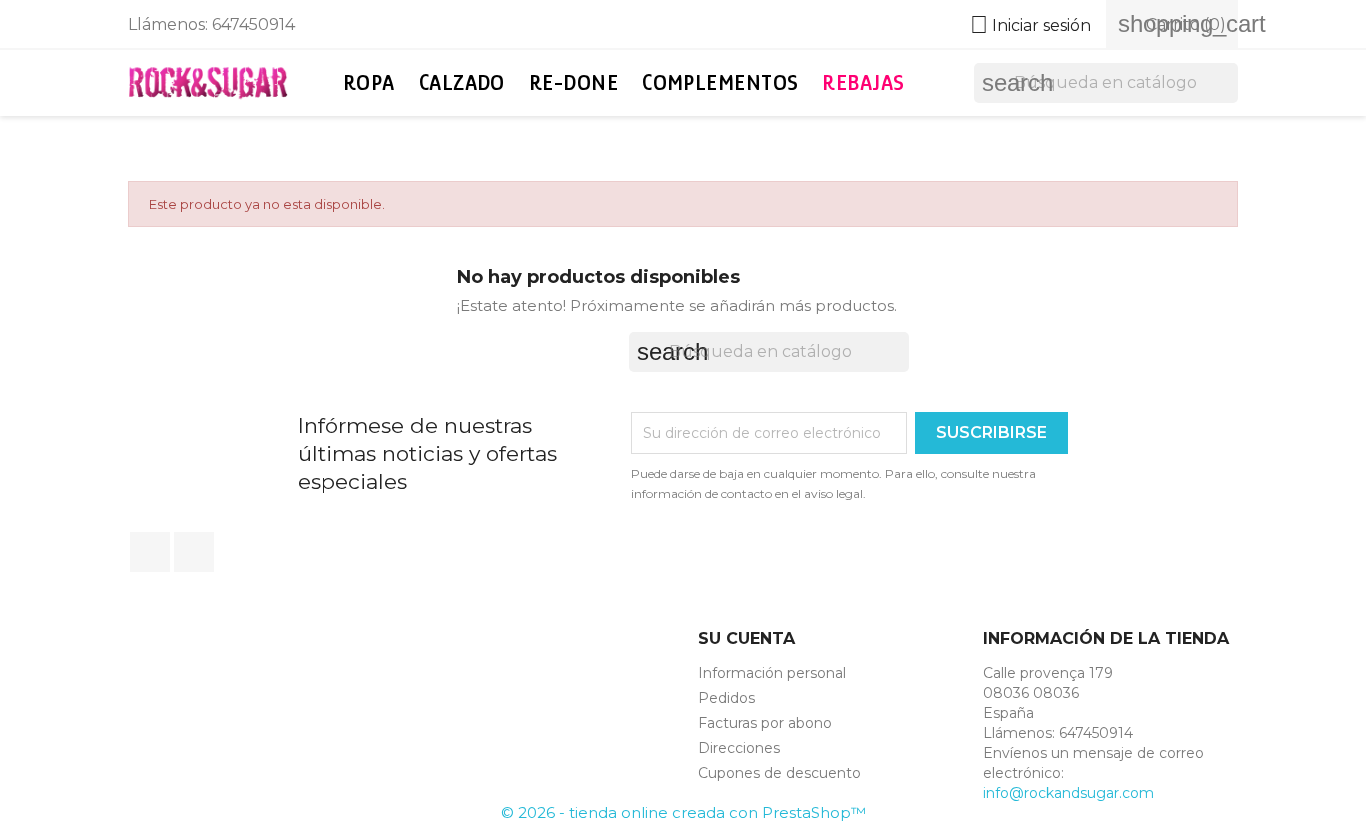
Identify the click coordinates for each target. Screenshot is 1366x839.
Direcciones (739, 748)
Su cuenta (746, 638)
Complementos (720, 82)
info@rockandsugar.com (1068, 793)
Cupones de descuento (779, 773)
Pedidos (726, 698)
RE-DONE (573, 82)
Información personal (772, 673)
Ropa (369, 82)
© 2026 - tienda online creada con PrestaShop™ (683, 812)
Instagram (194, 552)
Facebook (150, 552)
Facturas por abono (765, 723)
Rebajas (863, 82)
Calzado (462, 82)
